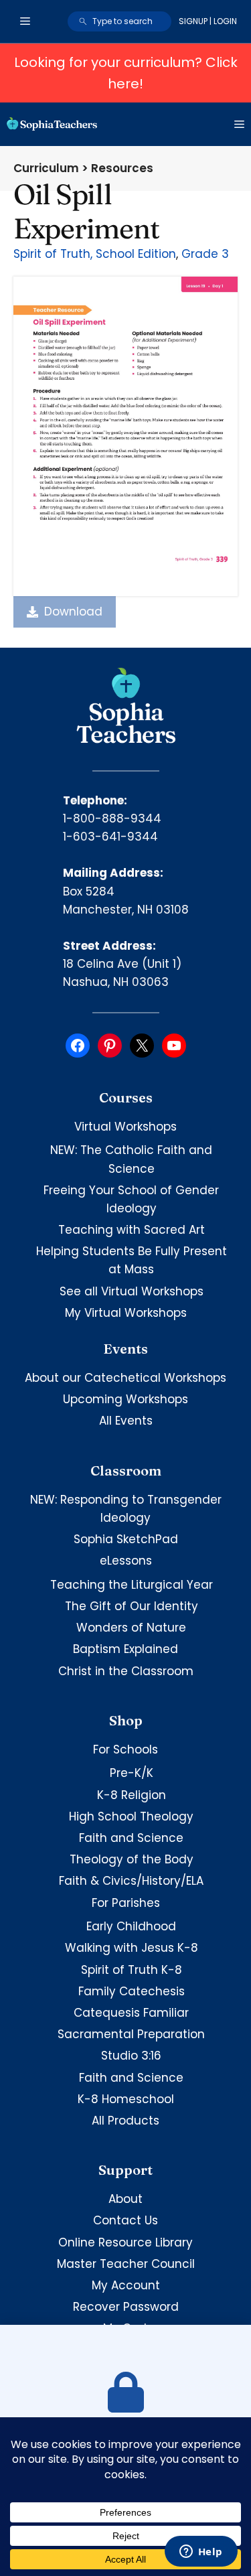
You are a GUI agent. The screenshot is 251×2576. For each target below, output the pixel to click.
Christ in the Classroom (126, 1671)
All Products (125, 2121)
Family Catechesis (132, 1991)
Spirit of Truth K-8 (132, 1970)
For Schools (125, 1749)
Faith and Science (131, 1838)
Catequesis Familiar (131, 2013)
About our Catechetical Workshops (125, 1378)
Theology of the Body (132, 1859)
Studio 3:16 (131, 2056)
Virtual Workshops (125, 1127)
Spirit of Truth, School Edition (95, 254)
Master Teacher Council (126, 2264)
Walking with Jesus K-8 (132, 1948)
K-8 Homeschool (126, 2099)
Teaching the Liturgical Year (132, 1585)
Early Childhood (131, 1926)
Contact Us (125, 2220)
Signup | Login (208, 21)
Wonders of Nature (131, 1628)
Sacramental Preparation (131, 2034)
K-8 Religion (132, 1795)
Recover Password (126, 2307)
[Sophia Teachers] (52, 124)
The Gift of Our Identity (132, 1606)
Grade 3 (205, 254)
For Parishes (126, 1903)
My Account (126, 2285)
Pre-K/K (132, 1773)
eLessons (126, 1561)
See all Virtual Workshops (132, 1291)
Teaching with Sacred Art (132, 1230)
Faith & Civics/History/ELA (131, 1881)
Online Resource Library (125, 2242)
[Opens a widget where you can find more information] (201, 2553)
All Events (126, 1421)
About (125, 2199)
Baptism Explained (125, 1649)
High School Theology (131, 1816)
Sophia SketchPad (126, 1539)
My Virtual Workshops (126, 1313)
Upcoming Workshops (125, 1399)
